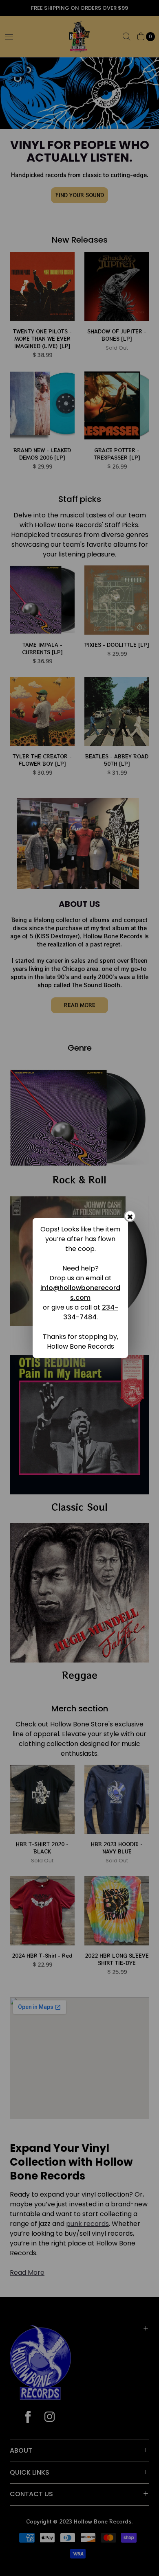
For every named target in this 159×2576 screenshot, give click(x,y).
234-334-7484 (91, 1312)
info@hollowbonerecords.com (80, 1293)
